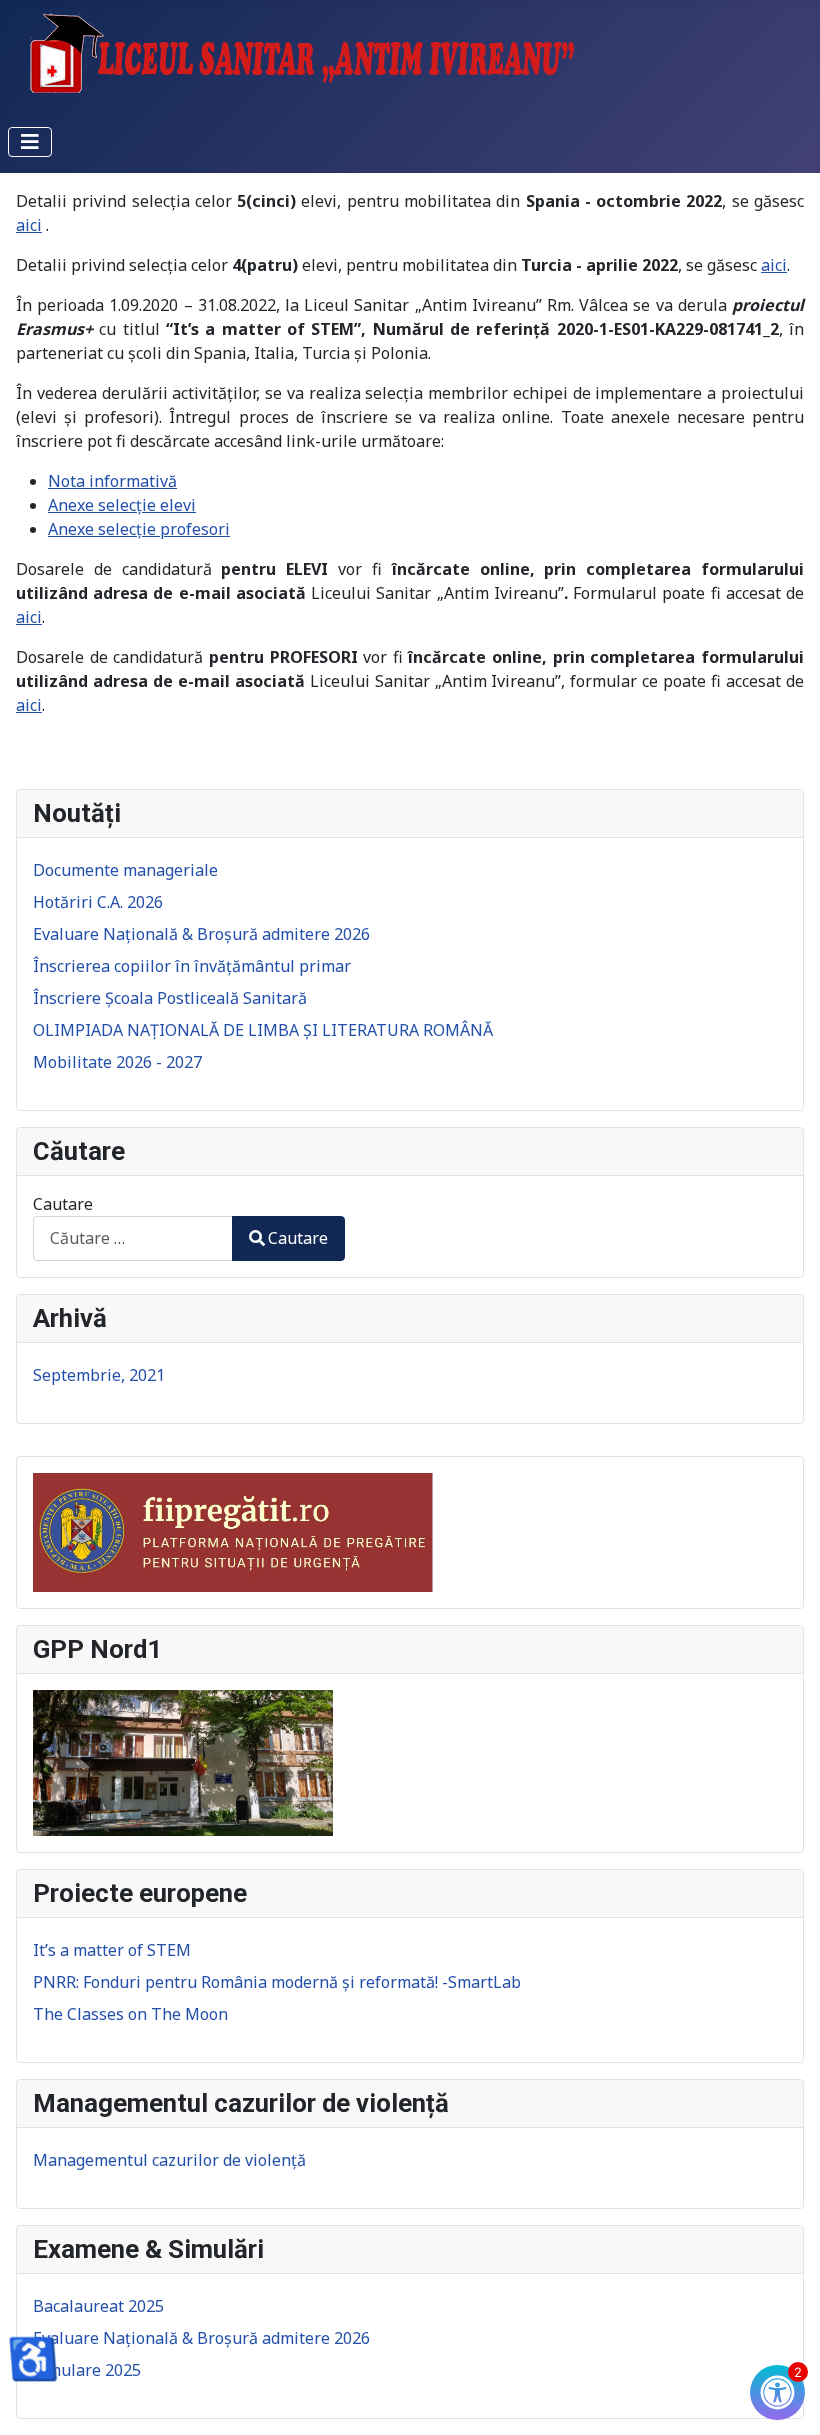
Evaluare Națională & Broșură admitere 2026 (201, 2338)
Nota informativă (112, 481)
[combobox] (133, 1238)
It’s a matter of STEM (112, 1950)
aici (29, 225)
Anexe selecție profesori (139, 529)
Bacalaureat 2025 (98, 2306)
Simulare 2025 (87, 2370)
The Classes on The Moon (130, 2014)
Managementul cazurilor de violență (169, 2160)
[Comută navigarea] (30, 142)
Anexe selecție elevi (122, 505)
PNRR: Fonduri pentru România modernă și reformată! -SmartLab (277, 1982)
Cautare (63, 1204)
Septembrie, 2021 (99, 1375)
